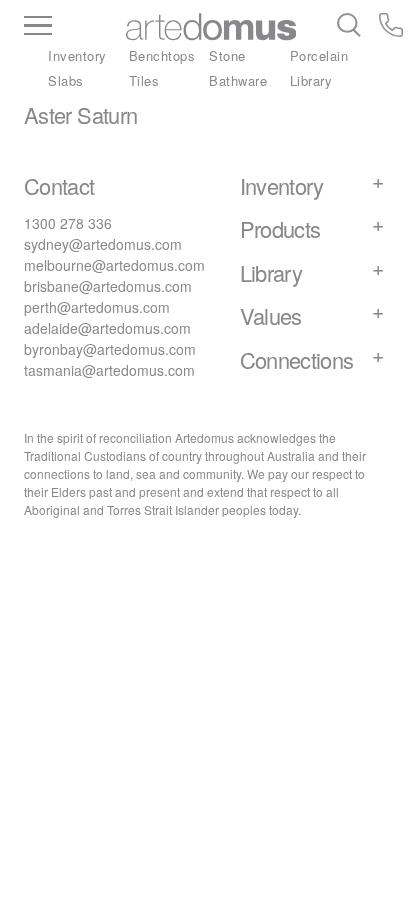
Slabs (66, 80)
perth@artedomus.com (97, 307)
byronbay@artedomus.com (110, 349)
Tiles (144, 80)
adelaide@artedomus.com (107, 328)
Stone (227, 55)
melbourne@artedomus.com (114, 265)
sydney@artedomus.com (103, 244)
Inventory (77, 55)
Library (311, 80)
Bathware (238, 80)
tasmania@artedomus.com (109, 370)
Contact (59, 185)
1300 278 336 (68, 223)
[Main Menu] (73, 27)
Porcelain (319, 55)
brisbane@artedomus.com (108, 286)
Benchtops (162, 55)
